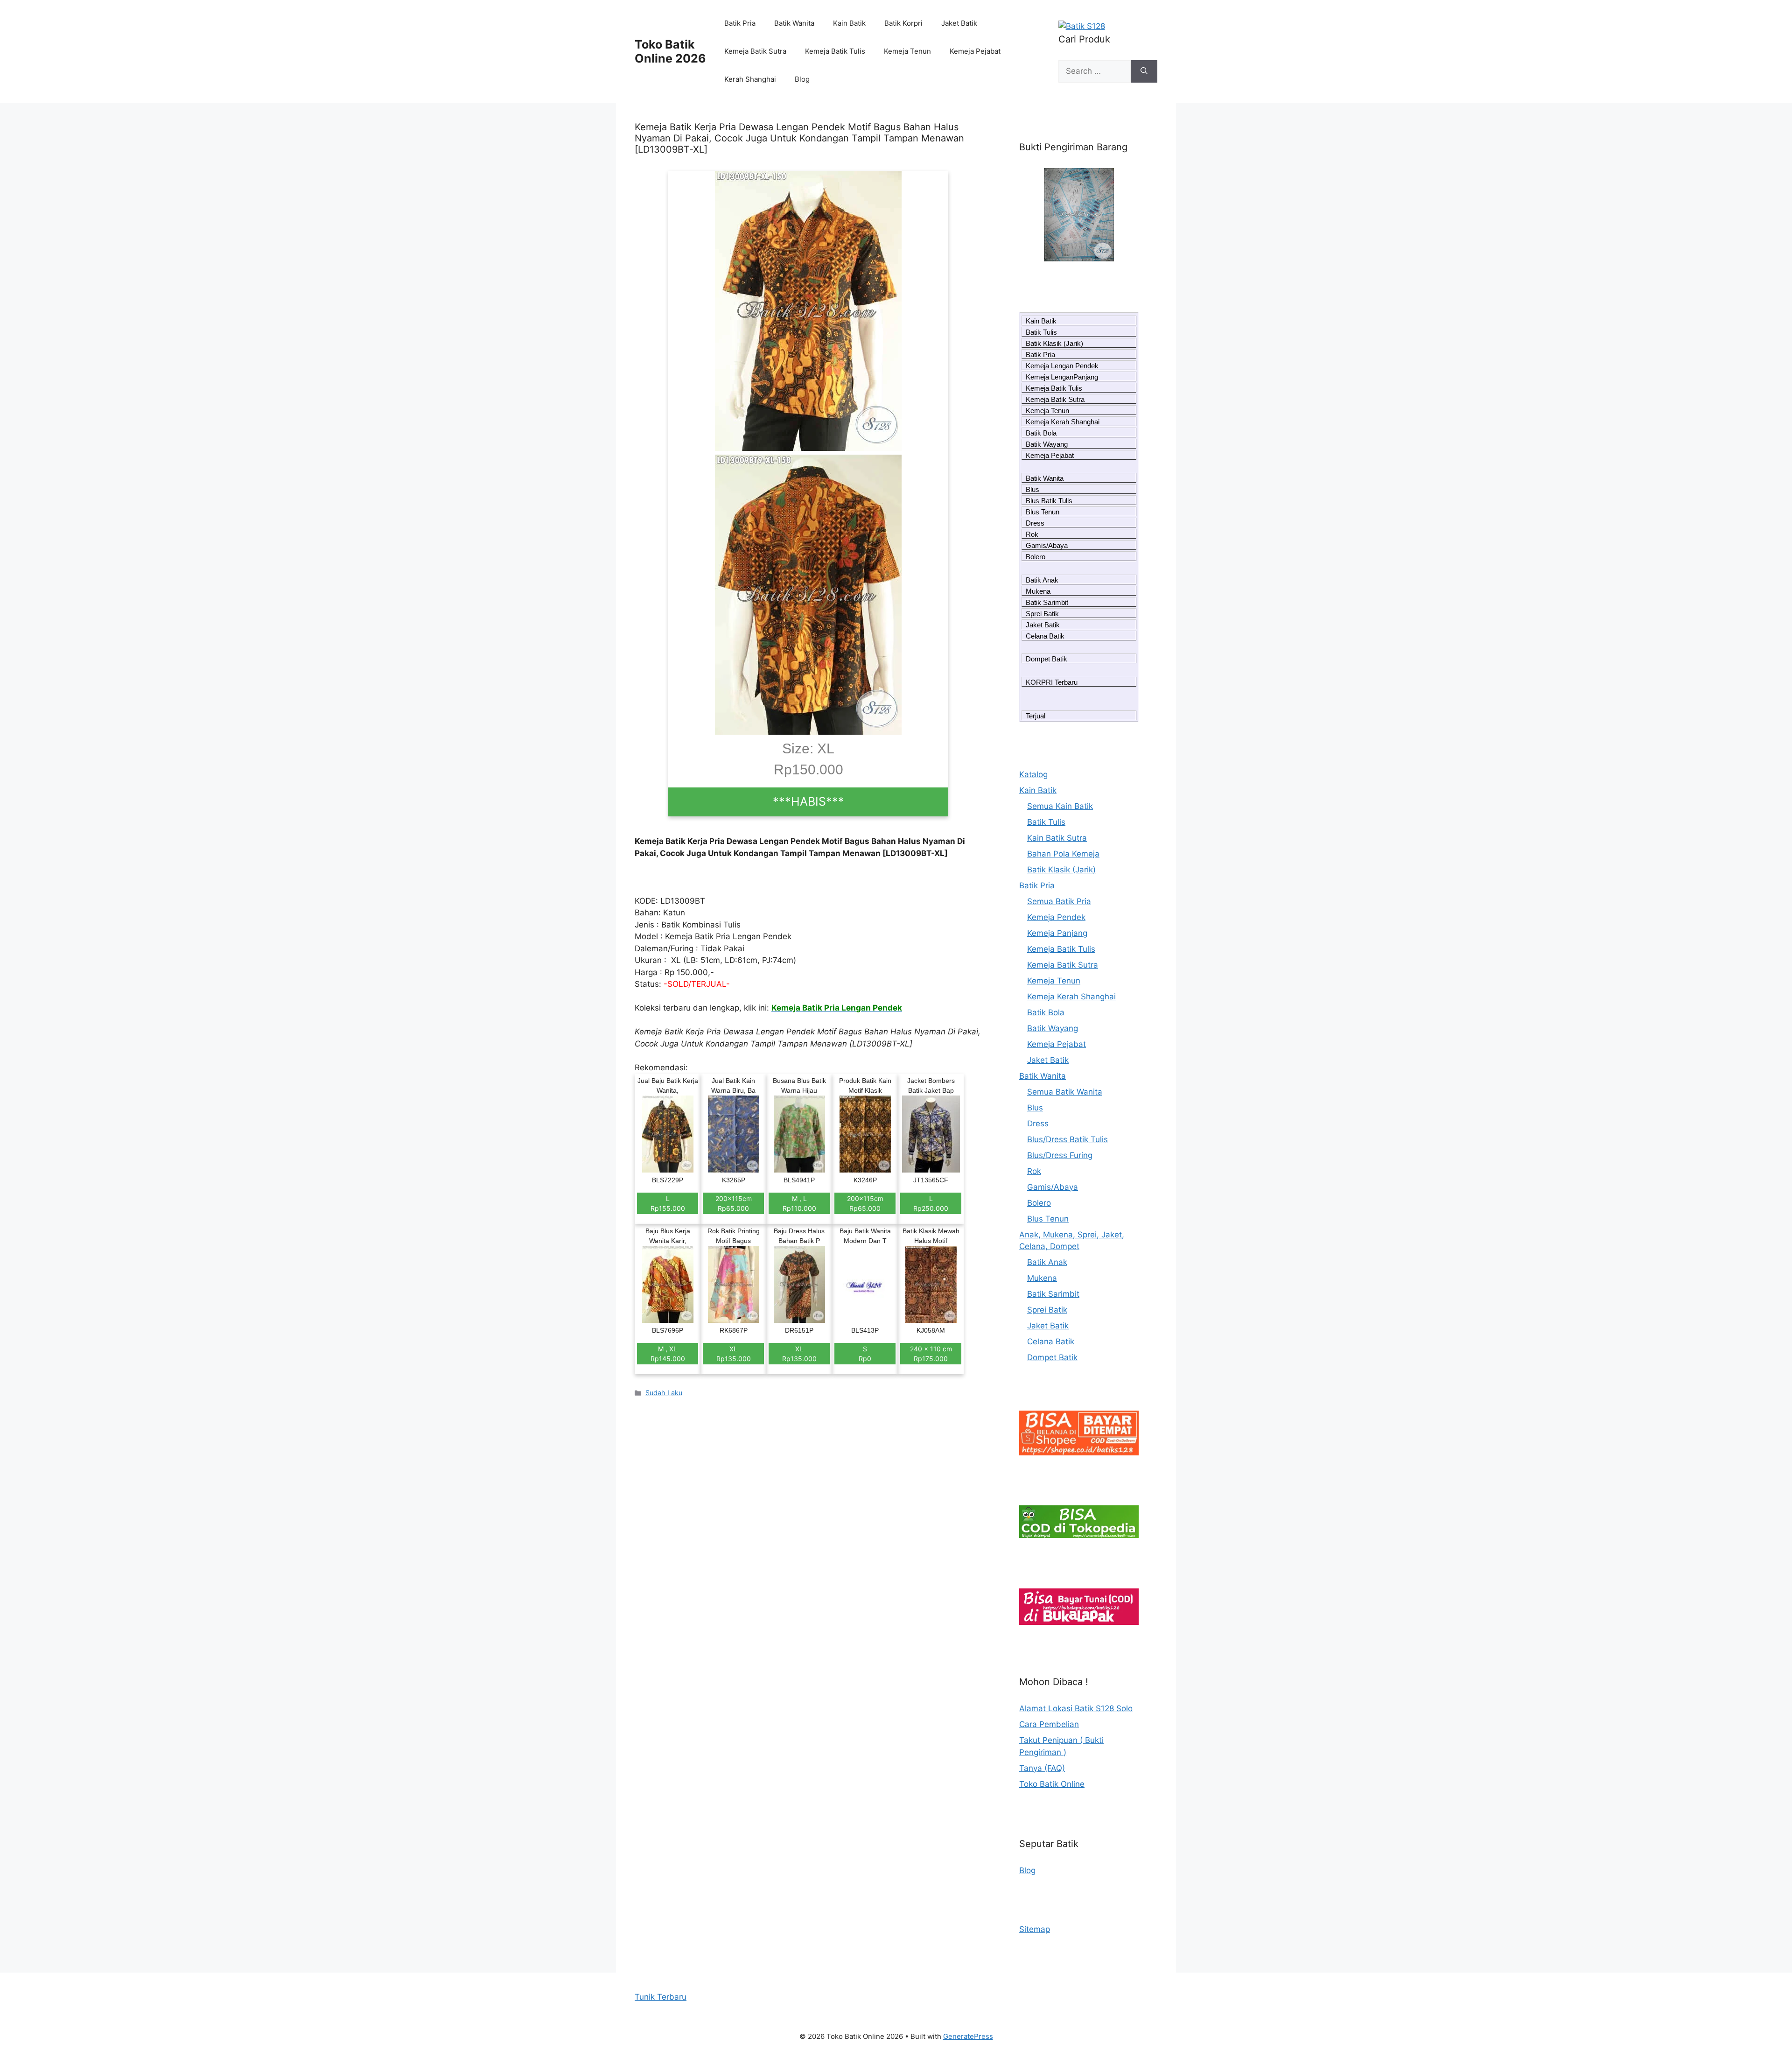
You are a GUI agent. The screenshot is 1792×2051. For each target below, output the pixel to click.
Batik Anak (1042, 580)
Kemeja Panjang (1057, 933)
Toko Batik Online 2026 (670, 51)
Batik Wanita (794, 23)
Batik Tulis (1041, 332)
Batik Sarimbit (1047, 602)
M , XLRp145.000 (668, 1354)
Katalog (1033, 774)
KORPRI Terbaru (1052, 682)
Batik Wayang (1047, 444)
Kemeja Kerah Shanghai (1063, 422)
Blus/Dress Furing (1060, 1155)
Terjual (1036, 716)
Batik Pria (740, 23)
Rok (1032, 534)
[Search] (1144, 71)
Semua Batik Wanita (1065, 1092)
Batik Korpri (903, 23)
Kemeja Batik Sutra (755, 51)
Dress (1035, 523)
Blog (802, 79)
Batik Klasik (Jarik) (1054, 343)
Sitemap (1035, 1929)
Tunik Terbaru (661, 1997)
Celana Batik (1045, 636)
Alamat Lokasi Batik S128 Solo (1076, 1708)
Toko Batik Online (1052, 1784)
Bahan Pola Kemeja (1063, 854)
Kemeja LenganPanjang (1062, 377)
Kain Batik (849, 23)
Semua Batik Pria (1059, 901)
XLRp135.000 (734, 1354)
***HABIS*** (808, 801)
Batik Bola (1041, 433)
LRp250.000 (931, 1203)
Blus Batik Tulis (1049, 501)
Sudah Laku (664, 1393)
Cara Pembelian (1049, 1724)
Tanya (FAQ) (1042, 1768)
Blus (1032, 489)
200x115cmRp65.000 (734, 1203)
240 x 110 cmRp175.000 (931, 1354)
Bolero (1036, 557)
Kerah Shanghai (750, 79)
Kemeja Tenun (907, 51)
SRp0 (865, 1354)
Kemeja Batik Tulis (835, 51)
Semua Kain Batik (1060, 806)
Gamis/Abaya (1047, 545)
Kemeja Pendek (1056, 917)
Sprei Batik (1042, 614)
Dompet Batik (1046, 659)
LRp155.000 (668, 1203)
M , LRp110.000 (799, 1203)
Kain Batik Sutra (1057, 838)
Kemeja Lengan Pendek (1062, 366)
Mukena (1038, 591)
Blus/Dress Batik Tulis (1067, 1139)
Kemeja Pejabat (975, 51)
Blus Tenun (1043, 512)
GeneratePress (968, 2036)
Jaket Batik (959, 23)
